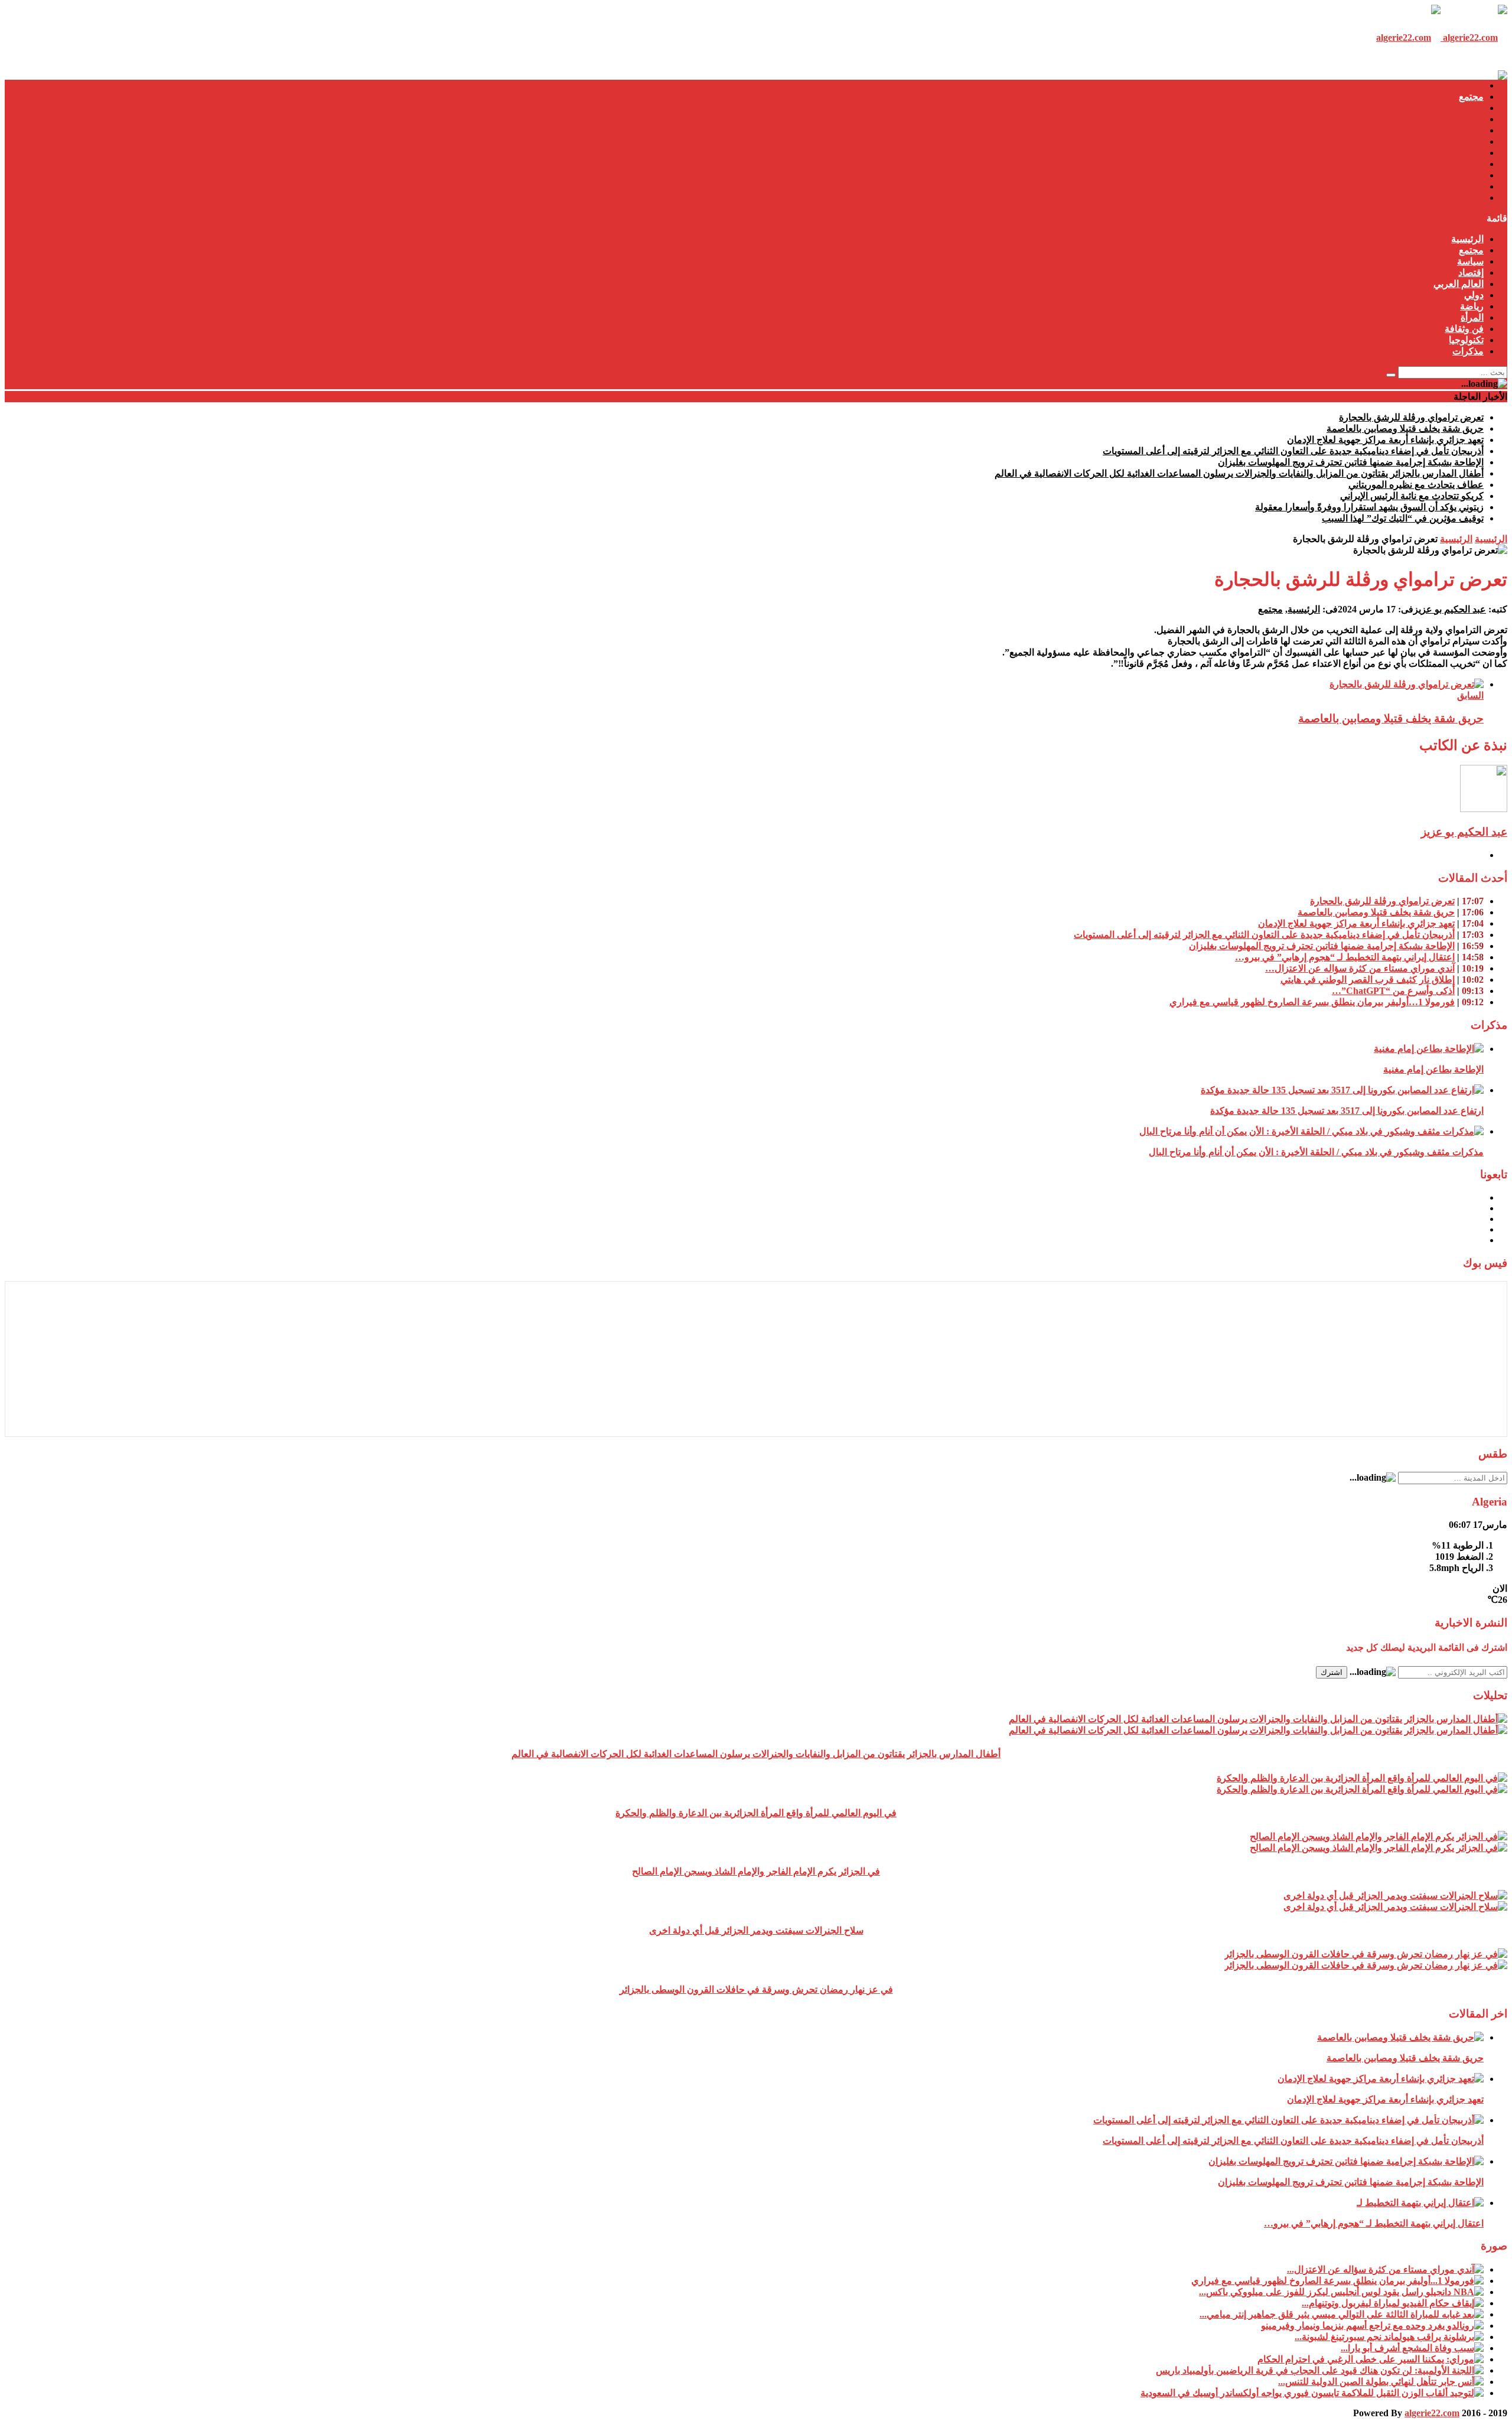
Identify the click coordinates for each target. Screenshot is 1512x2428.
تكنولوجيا (1466, 186)
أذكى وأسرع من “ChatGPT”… (1393, 991)
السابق (1470, 695)
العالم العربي (1459, 130)
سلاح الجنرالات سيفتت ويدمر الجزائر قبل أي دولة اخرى (756, 1930)
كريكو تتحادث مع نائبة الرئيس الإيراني (1412, 496)
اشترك (1332, 1672)
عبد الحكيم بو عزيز (1450, 609)
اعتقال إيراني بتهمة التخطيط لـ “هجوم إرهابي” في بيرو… (1345, 957)
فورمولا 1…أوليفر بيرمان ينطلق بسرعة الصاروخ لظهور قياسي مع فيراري (1312, 1002)
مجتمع (1471, 97)
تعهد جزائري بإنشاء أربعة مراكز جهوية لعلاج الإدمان (1385, 440)
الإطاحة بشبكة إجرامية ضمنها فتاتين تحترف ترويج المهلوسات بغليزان (1351, 462)
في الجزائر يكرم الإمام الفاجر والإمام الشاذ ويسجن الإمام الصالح (756, 1871)
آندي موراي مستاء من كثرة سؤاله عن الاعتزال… (1360, 968)
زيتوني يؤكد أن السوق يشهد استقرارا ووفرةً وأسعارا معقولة (1369, 507)
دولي (1474, 141)
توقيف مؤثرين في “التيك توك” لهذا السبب (1403, 518)
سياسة (1470, 108)
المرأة (1472, 164)
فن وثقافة (1464, 175)
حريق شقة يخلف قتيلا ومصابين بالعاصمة (1405, 428)
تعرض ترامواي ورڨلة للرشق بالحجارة (1411, 417)
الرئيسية (1467, 85)
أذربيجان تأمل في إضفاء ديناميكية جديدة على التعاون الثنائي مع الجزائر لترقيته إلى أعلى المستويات (1293, 451)
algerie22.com (1432, 2413)
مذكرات (1468, 198)
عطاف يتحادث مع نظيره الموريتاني (1416, 485)
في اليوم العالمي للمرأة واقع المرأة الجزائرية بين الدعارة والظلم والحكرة (756, 1813)
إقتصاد (1471, 119)
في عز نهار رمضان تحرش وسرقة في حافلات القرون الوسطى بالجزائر (756, 1989)
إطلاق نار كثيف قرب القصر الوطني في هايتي (1368, 980)
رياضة (1472, 153)
